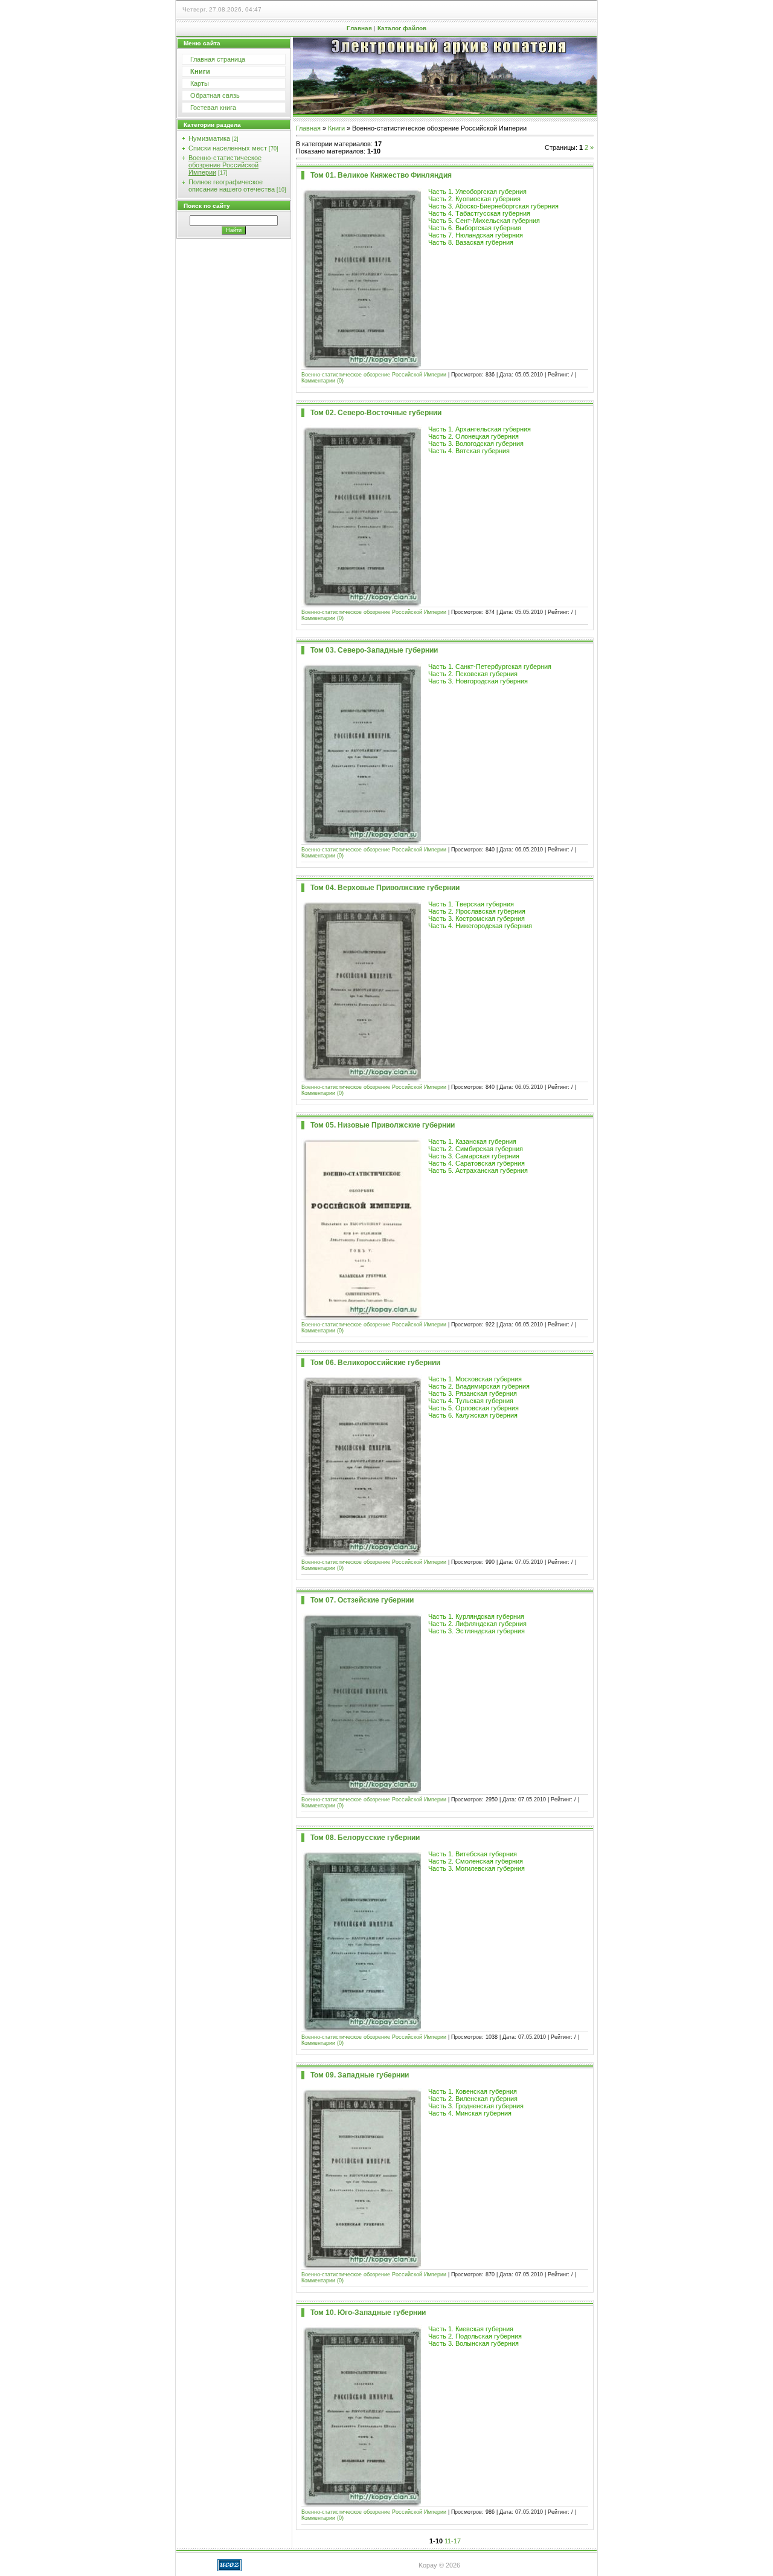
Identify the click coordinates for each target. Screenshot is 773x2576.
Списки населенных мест (228, 148)
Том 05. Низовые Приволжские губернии (383, 1125)
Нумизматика (209, 138)
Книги (336, 128)
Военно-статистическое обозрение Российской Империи (225, 165)
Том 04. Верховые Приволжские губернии (385, 888)
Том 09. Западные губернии (360, 2075)
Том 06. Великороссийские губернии (375, 1363)
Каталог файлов (402, 28)
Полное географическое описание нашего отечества (232, 186)
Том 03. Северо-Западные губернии (374, 650)
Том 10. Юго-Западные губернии (368, 2313)
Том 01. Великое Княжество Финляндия (381, 175)
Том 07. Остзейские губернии (362, 1600)
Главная (359, 28)
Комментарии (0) (322, 381)
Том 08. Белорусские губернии (365, 1838)
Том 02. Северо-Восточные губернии (376, 413)
